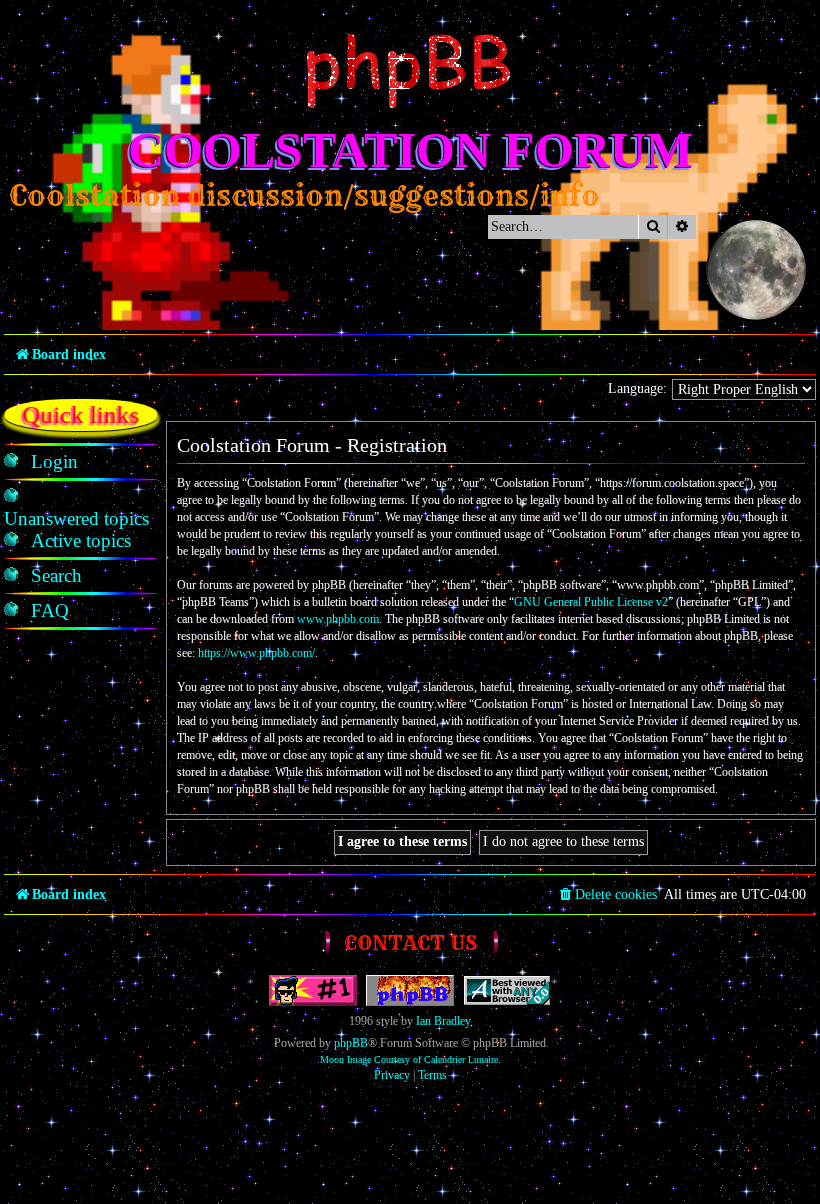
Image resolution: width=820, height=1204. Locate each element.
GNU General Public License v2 (591, 602)
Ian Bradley (443, 1021)
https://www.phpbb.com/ (256, 653)
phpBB (351, 1043)
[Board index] (410, 71)
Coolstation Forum (410, 150)
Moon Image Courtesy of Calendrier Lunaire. (410, 1059)
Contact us (410, 942)
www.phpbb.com (338, 619)
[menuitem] (54, 462)
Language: (637, 388)
